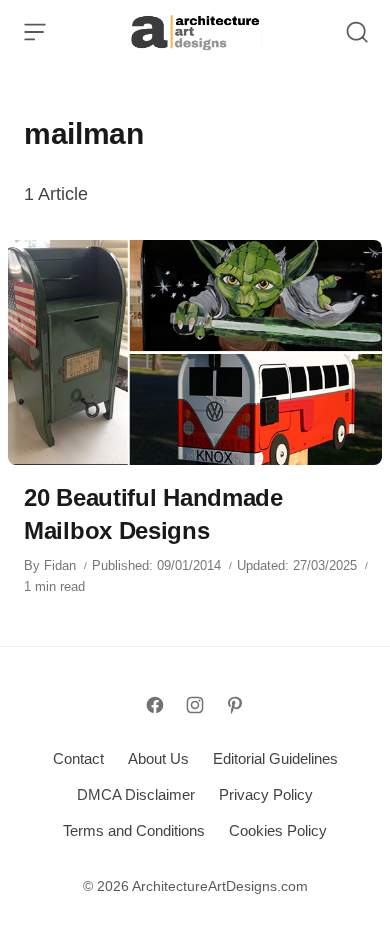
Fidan (60, 565)
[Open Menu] (35, 32)
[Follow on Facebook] (155, 705)
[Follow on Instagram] (195, 705)
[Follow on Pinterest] (235, 705)
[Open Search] (357, 32)
